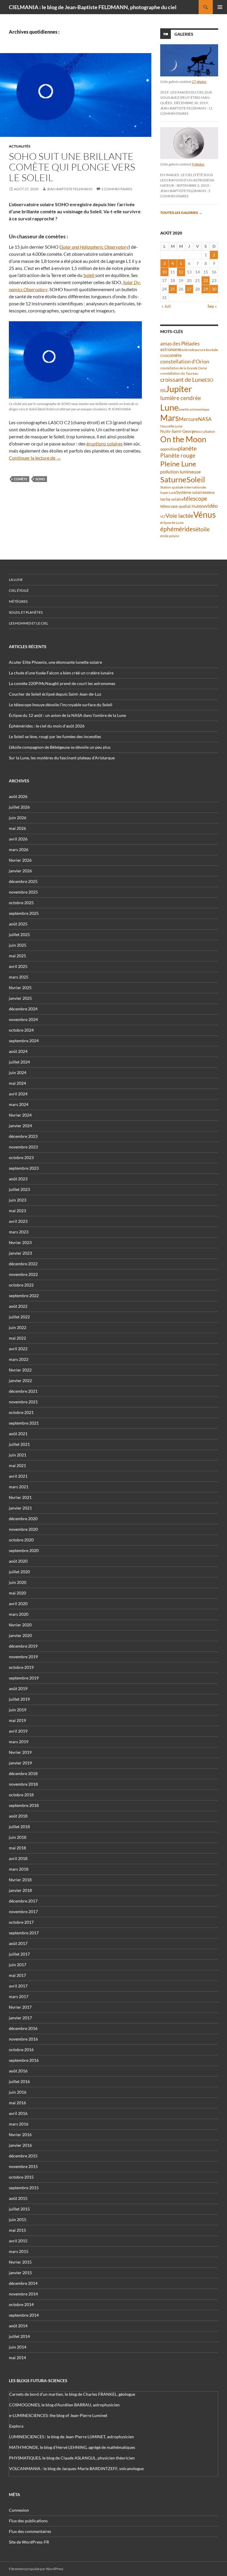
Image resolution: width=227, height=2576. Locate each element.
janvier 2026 (20, 871)
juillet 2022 (19, 1317)
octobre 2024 (21, 1030)
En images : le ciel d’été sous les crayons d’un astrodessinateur (188, 180)
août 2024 (18, 1051)
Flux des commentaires (30, 2531)
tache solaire (172, 499)
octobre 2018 (21, 1795)
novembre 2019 (23, 1657)
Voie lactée (179, 515)
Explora (16, 2426)
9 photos (198, 164)
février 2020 (20, 1625)
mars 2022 (19, 1359)
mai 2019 (17, 1720)
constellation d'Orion (185, 362)
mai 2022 (17, 1338)
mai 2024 (17, 1083)
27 (189, 289)
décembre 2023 (23, 1136)
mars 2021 (19, 1487)
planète (187, 448)
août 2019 (18, 1688)
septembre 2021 (24, 1423)
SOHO (40, 479)
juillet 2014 (19, 2336)
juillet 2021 (19, 1444)
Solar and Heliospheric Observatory (95, 247)
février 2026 (20, 860)
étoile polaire (170, 536)
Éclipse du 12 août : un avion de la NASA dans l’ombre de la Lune (67, 715)
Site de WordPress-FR (29, 2542)
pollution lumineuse (180, 472)
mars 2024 (19, 1104)
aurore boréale (206, 350)
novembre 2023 (23, 1147)
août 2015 (18, 2198)
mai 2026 (17, 828)
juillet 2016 (19, 2081)
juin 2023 (18, 1200)
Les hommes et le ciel (29, 623)
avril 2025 (18, 966)
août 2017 (18, 1943)
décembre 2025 (23, 881)
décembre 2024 (23, 1009)
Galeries (184, 34)
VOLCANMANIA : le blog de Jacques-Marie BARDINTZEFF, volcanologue (76, 2468)
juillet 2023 (19, 1189)
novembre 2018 (23, 1784)
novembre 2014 (23, 2294)
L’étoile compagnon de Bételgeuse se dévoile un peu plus (60, 747)
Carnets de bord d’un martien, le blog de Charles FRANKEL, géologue (72, 2394)
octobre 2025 (21, 903)
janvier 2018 (20, 1890)
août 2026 (18, 796)
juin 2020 (18, 1582)
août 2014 (18, 2326)
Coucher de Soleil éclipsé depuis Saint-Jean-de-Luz (55, 694)
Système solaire (190, 492)
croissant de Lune (182, 379)
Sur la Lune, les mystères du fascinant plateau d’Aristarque (62, 758)
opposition (169, 449)
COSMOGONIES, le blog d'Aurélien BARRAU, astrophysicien (64, 2405)
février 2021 (20, 1497)
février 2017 (20, 2007)
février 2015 (20, 2262)
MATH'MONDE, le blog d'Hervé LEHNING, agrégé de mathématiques (72, 2447)
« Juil (166, 306)
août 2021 (18, 1434)
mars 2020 (19, 1614)
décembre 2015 (23, 2156)
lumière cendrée (181, 398)
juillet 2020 (19, 1572)
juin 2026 (18, 818)
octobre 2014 (21, 2304)
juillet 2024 (19, 1062)
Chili (164, 356)
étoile (202, 529)
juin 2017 (18, 1965)
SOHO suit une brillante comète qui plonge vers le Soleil (72, 167)
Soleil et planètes (26, 612)
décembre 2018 (23, 1773)
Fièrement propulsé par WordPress (36, 2569)
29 (206, 289)
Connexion (19, 2510)
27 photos (199, 82)
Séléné (210, 493)
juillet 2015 (19, 2209)
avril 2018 (18, 1858)
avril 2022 (18, 1349)
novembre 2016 (23, 2039)
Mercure (188, 419)
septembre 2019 (24, 1678)
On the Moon (183, 439)
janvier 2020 (20, 1635)
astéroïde (188, 350)
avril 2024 (18, 1094)
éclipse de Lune (172, 523)
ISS (163, 390)
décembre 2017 (23, 1901)
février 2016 (20, 2135)
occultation (206, 431)
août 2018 (18, 1816)
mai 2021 (17, 1465)
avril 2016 (18, 2113)
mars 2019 (19, 1742)
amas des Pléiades (180, 344)
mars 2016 (19, 2124)
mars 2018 (19, 1869)
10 (164, 272)
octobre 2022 (21, 1285)
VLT (163, 516)
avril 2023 (18, 1221)
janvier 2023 (20, 1253)
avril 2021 (18, 1476)
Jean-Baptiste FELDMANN (70, 189)
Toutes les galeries (181, 213)
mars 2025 (19, 977)
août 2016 (18, 2071)
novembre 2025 (23, 892)
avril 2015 (18, 2241)
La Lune (16, 580)
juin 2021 (18, 1455)
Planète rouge (178, 455)
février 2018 (20, 1880)
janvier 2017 (20, 2018)
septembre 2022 (24, 1296)
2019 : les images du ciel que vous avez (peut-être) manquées (186, 97)
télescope (195, 498)
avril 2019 (18, 1731)
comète (21, 479)
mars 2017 (19, 1996)
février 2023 (20, 1242)
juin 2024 (18, 1072)
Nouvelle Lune (171, 426)
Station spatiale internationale (183, 487)
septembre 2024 (24, 1041)
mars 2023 (19, 1232)
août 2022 (18, 1306)
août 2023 (18, 1179)
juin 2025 (18, 945)
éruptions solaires (104, 444)
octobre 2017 (21, 1922)
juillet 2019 (19, 1699)
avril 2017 (18, 1986)
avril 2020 (18, 1604)
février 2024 (20, 1115)
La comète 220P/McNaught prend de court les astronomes (62, 683)
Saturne (173, 479)
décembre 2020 (23, 1519)
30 (214, 289)
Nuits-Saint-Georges (179, 431)
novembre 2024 (23, 1019)
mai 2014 (17, 2358)
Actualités (20, 146)
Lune (169, 407)
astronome (171, 349)
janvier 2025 (20, 998)
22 (206, 280)
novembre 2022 (23, 1274)
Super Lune (168, 493)
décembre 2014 (23, 2283)
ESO (209, 380)
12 (181, 272)
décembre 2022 (23, 1264)
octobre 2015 (21, 2177)
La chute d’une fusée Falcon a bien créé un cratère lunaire (61, 673)
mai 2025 (17, 956)
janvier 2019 (20, 1763)
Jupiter (179, 389)
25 (173, 289)
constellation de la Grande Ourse (184, 368)
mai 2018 (17, 1848)
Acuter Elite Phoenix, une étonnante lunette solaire (55, 662)
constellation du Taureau (179, 373)
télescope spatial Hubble (183, 506)
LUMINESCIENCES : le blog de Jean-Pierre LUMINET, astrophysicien (72, 2437)
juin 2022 (18, 1327)
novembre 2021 (23, 1402)
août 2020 (18, 1561)
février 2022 (20, 1370)
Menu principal (220, 7)
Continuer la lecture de (35, 458)
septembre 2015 (24, 2188)
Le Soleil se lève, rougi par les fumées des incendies (55, 736)
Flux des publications (28, 2521)
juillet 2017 (19, 1954)
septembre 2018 (24, 1805)
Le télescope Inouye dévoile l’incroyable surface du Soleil (61, 705)
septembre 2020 (24, 1550)
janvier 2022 (20, 1380)
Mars (170, 418)
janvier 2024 (20, 1126)
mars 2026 (19, 849)
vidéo (211, 506)
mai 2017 (17, 1975)
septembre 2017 (24, 1933)
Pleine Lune (178, 464)
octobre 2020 (21, 1540)
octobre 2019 (21, 1667)
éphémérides (178, 529)
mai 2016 (17, 2103)
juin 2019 (18, 1710)
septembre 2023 (24, 1168)
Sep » (212, 306)
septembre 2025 (24, 913)
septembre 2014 (24, 2315)
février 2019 (20, 1752)
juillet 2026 (19, 807)
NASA (205, 419)
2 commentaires (117, 189)
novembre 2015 (23, 2166)
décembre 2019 (23, 1646)
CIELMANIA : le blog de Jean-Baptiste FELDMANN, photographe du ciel (93, 7)
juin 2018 (18, 1837)
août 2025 (18, 924)
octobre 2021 (21, 1412)
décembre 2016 (23, 2028)
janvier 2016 (20, 2145)
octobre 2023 (21, 1157)
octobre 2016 (21, 2050)
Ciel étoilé (19, 590)
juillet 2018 (19, 1827)
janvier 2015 (20, 2273)
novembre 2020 (23, 1529)
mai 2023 (17, 1211)
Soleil (89, 275)
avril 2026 (18, 839)
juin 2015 (18, 2219)
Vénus (205, 515)
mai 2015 (17, 2230)
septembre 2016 (24, 2060)
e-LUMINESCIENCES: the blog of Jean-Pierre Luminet (58, 2415)
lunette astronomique (194, 409)
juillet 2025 (19, 934)
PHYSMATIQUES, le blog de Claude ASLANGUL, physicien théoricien (72, 2458)
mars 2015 (19, 2251)
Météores (18, 601)
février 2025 (20, 988)
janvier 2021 (20, 1508)
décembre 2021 (23, 1391)
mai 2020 (17, 1593)
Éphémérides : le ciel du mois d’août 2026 (47, 726)
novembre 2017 (23, 1911)
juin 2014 (18, 2347)
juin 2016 (18, 2092)
